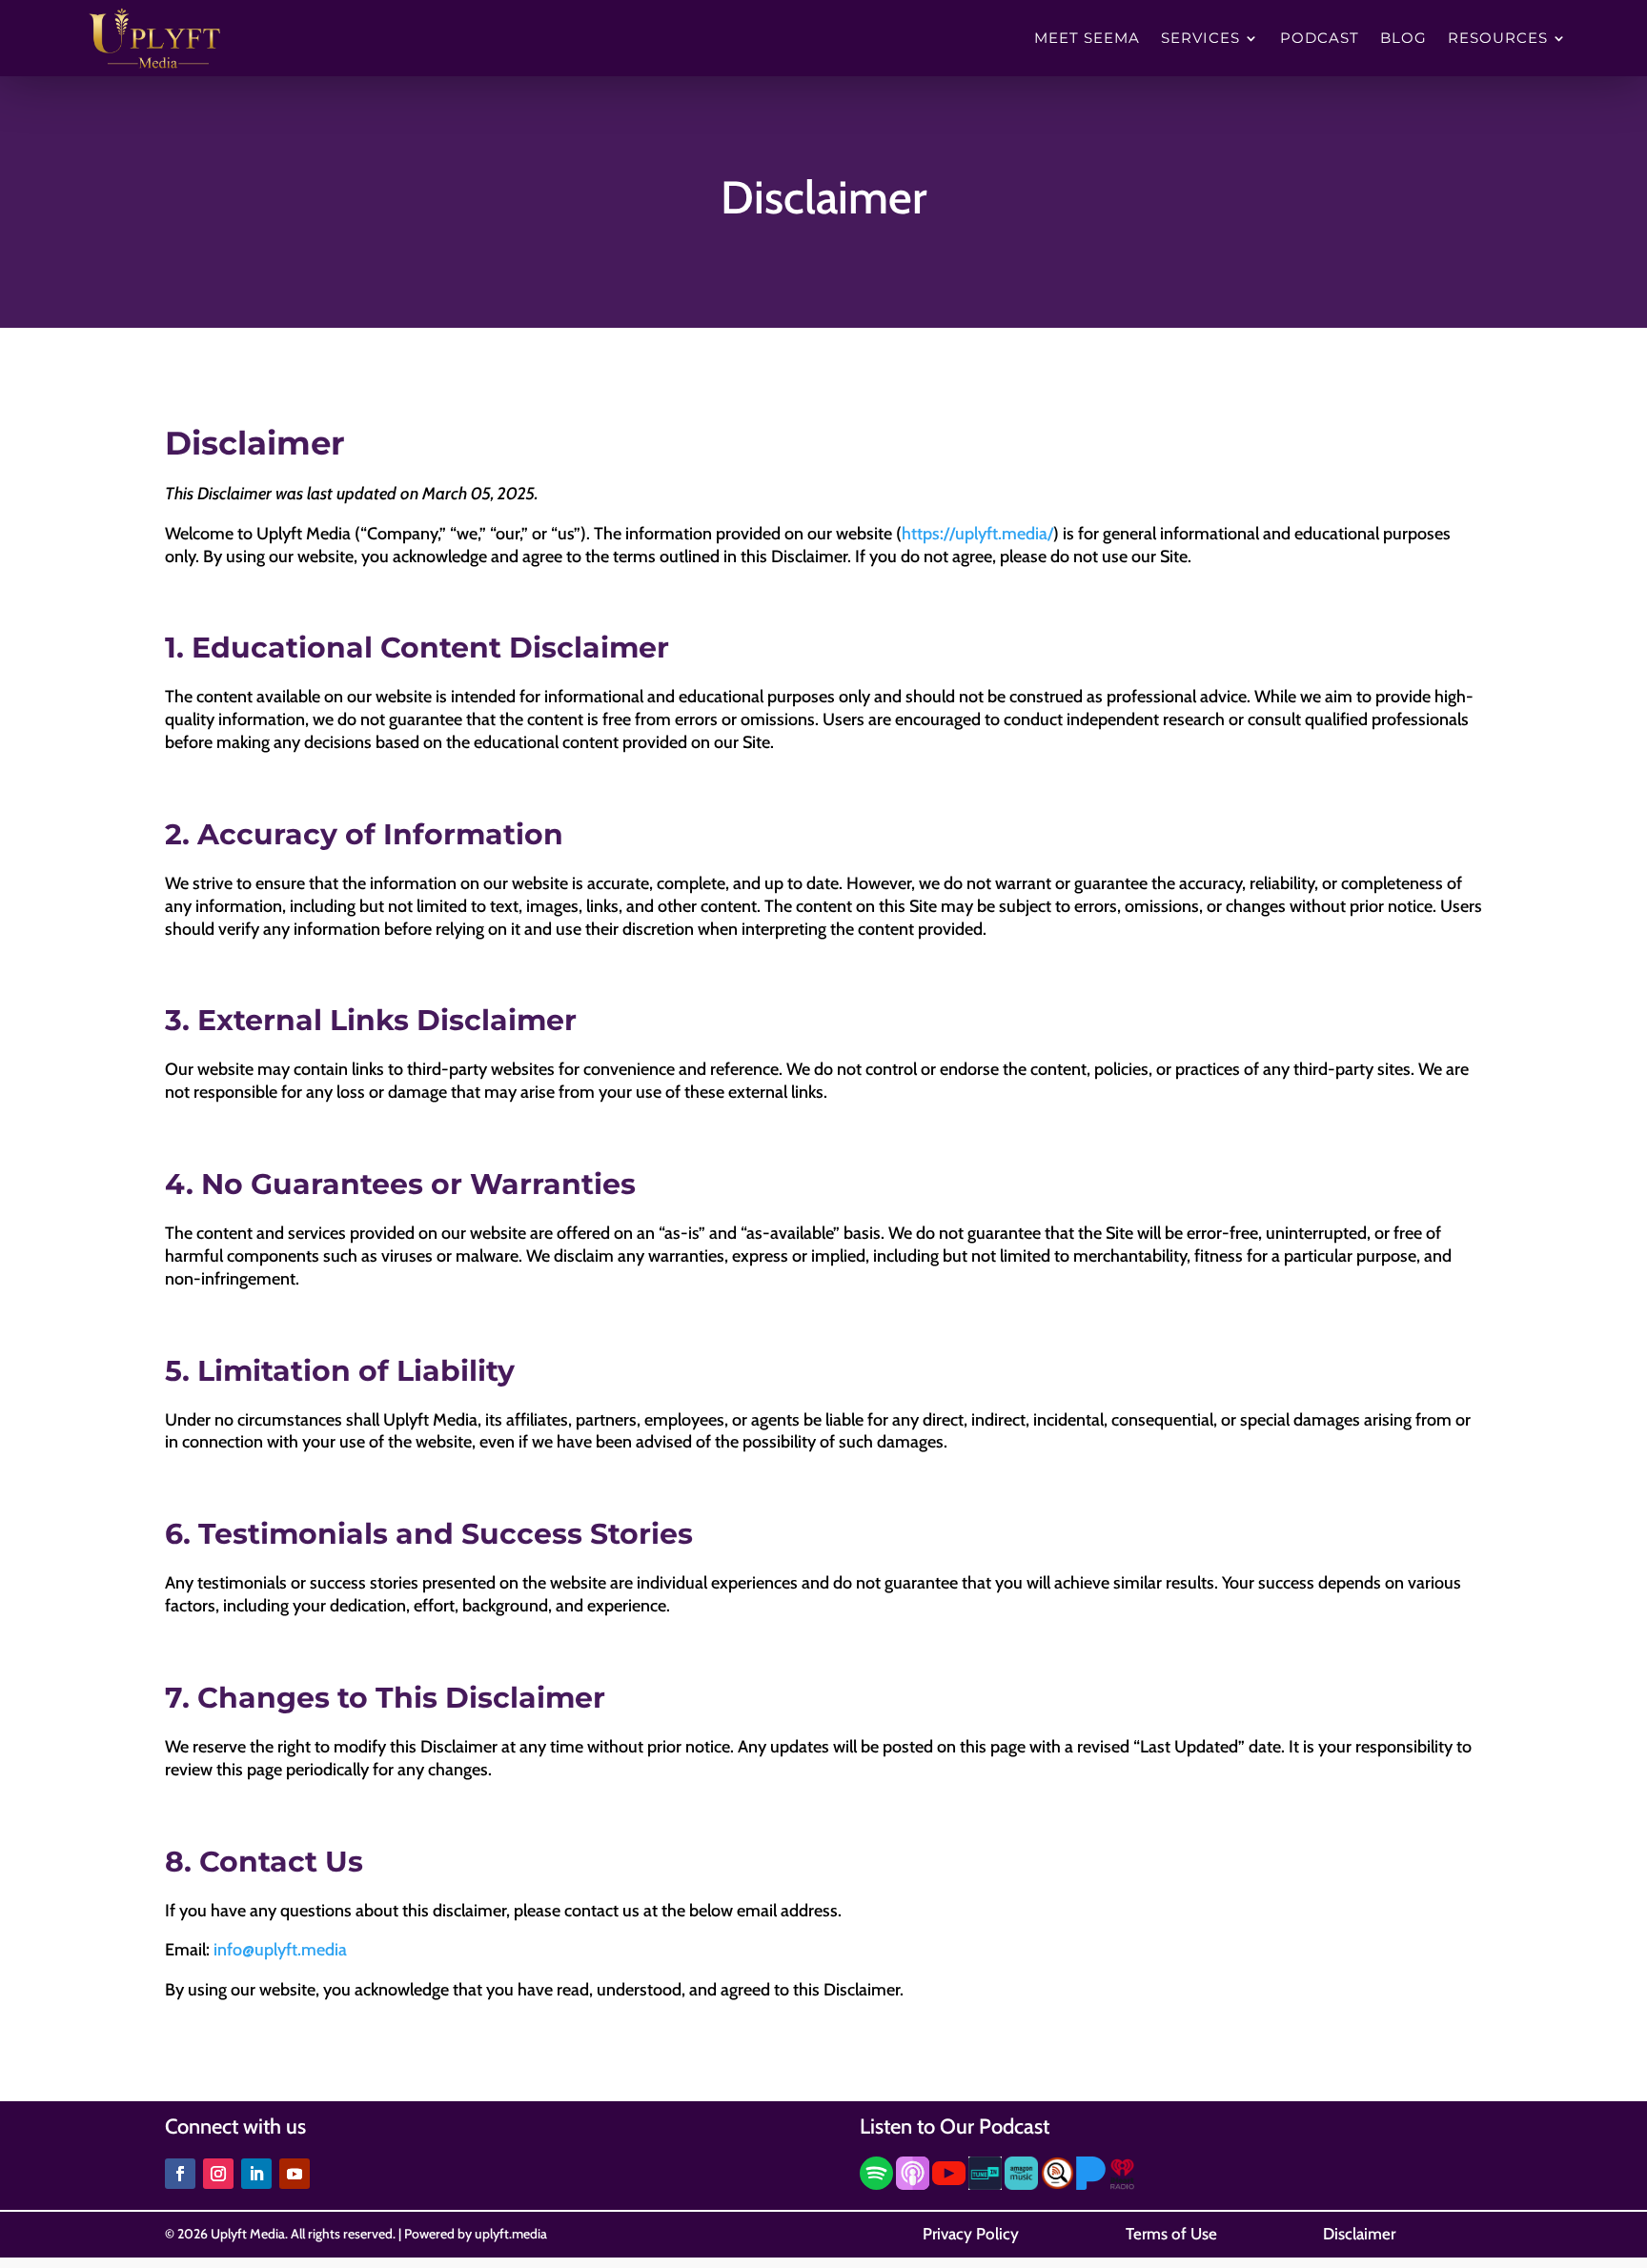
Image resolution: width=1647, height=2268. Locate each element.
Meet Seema (1087, 39)
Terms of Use (1171, 2234)
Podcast (1320, 39)
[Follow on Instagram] (218, 2174)
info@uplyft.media (280, 1950)
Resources (1498, 39)
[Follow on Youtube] (295, 2174)
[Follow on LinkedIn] (256, 2174)
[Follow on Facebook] (180, 2174)
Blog (1403, 39)
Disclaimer (1359, 2234)
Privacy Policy (971, 2234)
